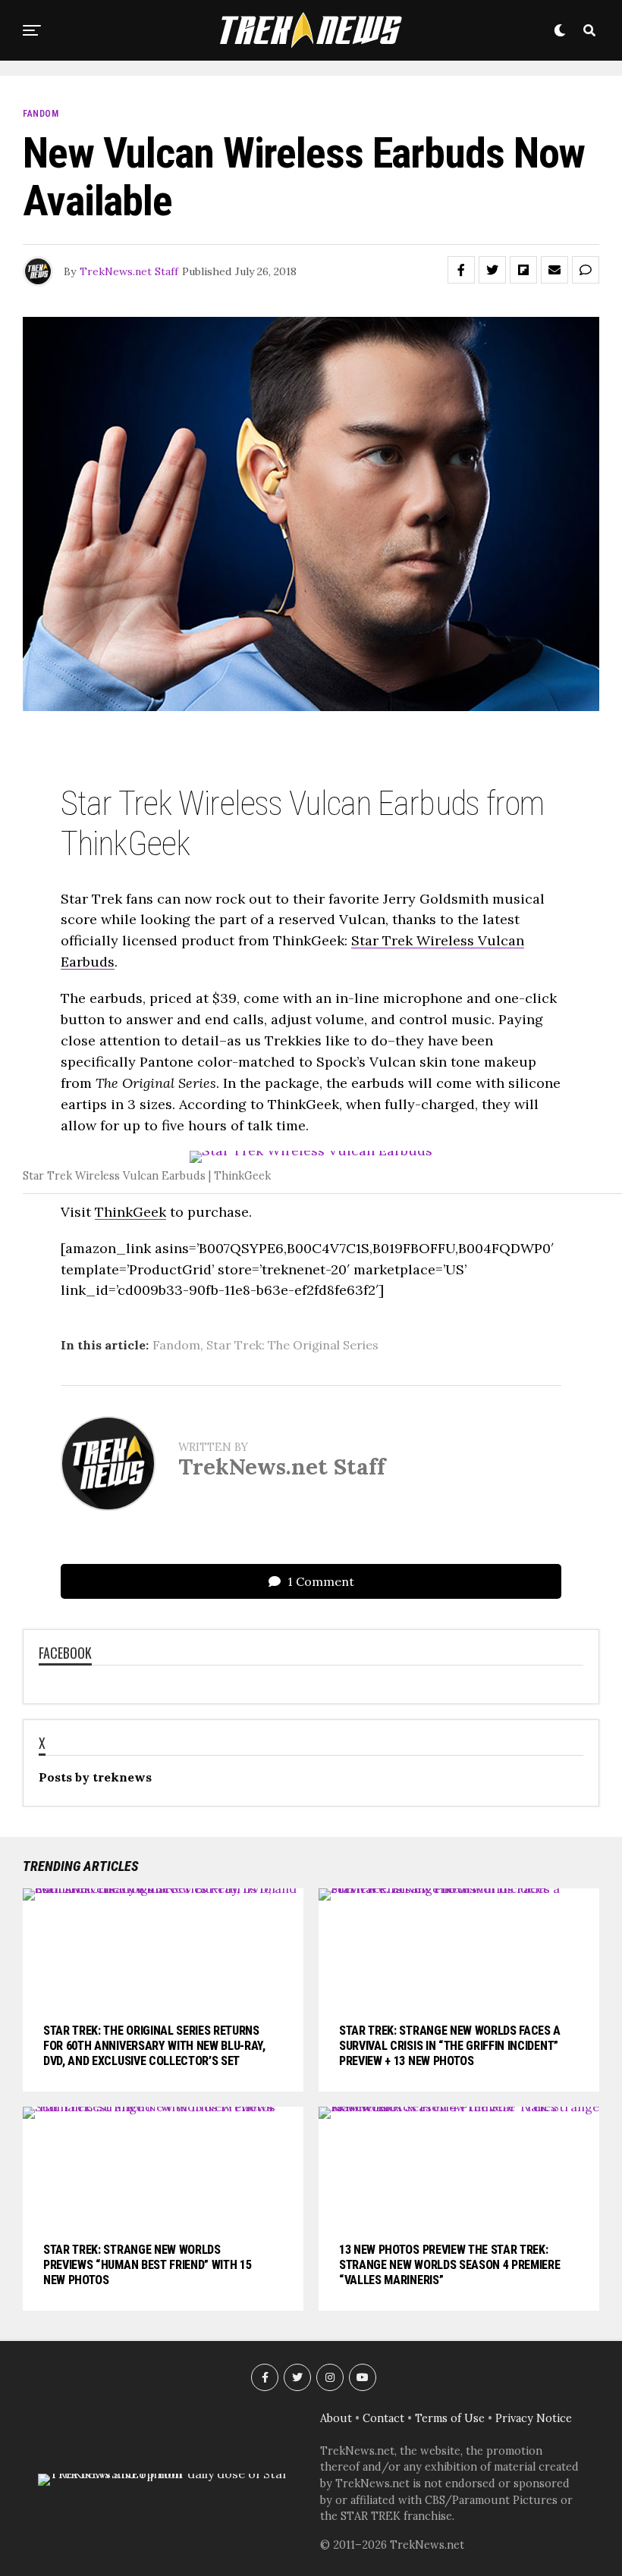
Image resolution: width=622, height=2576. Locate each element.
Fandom (176, 1345)
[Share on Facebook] (461, 270)
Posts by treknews (95, 1777)
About (336, 2418)
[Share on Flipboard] (523, 270)
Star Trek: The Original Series (292, 1345)
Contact (383, 2418)
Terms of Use (450, 2418)
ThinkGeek (130, 1212)
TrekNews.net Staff (129, 271)
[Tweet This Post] (492, 270)
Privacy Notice (534, 2418)
